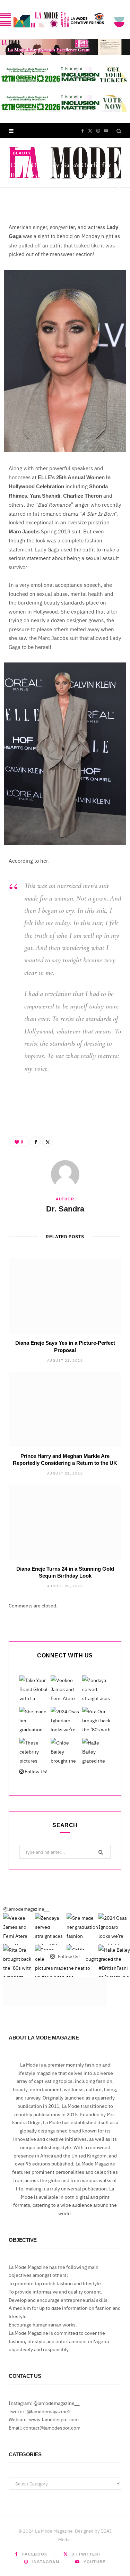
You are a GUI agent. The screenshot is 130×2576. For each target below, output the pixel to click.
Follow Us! (36, 1771)
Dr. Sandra (31, 197)
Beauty (22, 153)
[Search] (119, 131)
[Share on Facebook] (119, 188)
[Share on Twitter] (119, 196)
